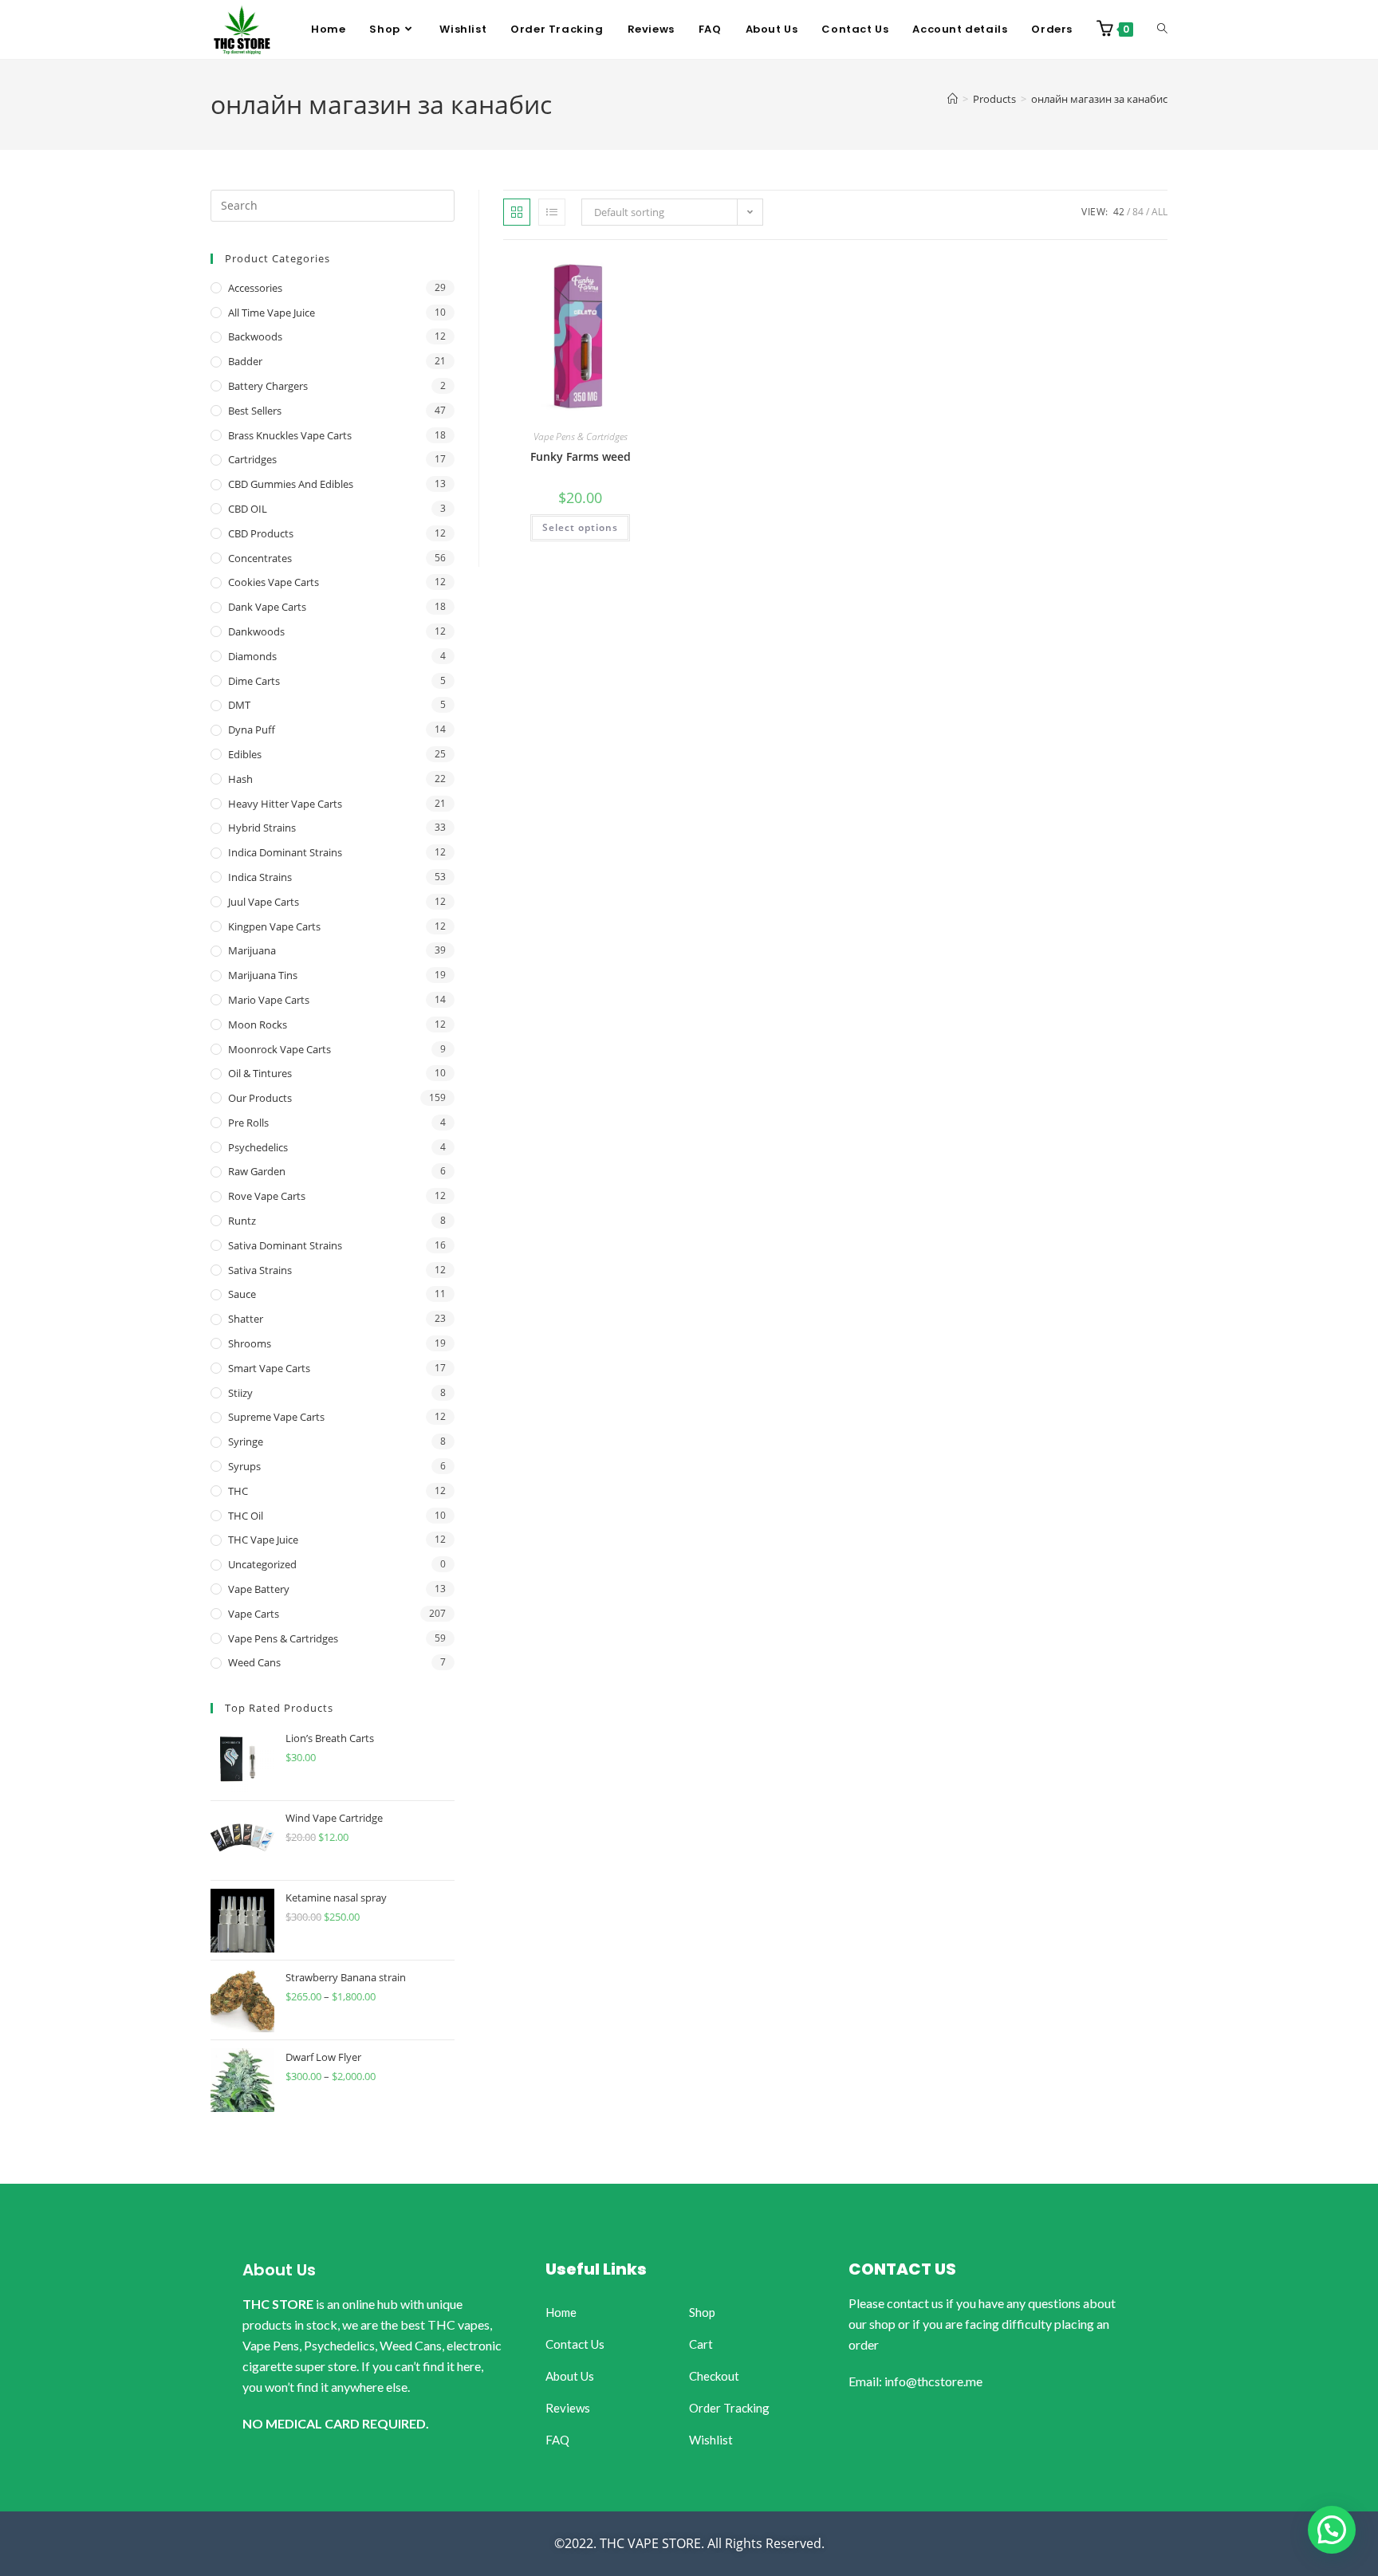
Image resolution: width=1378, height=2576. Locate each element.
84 (1138, 212)
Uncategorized (262, 1564)
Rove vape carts (267, 1196)
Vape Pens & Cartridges (581, 437)
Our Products (260, 1098)
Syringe (246, 1441)
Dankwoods (256, 631)
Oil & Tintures (260, 1073)
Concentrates (260, 558)
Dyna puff (252, 730)
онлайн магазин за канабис (1099, 99)
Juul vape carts (264, 902)
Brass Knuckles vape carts (290, 435)
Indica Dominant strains (285, 852)
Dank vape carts (267, 607)
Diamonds (252, 656)
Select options (580, 527)
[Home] (953, 99)
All (1159, 212)
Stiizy (240, 1393)
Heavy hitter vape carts (285, 804)
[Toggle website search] (1162, 29)
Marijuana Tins (263, 975)
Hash (240, 779)
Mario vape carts (269, 1000)
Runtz (242, 1221)
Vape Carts (254, 1614)
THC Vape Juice (263, 1540)
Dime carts (254, 681)
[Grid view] (517, 212)
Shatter (246, 1319)
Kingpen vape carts (274, 926)
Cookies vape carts (274, 582)
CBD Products (261, 533)
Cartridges (252, 459)
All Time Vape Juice (272, 313)
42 (1119, 212)
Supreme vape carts (276, 1417)
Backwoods (255, 336)
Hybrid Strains (262, 828)
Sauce (242, 1294)
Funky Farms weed (581, 456)
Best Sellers (255, 411)
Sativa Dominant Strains (285, 1245)
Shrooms (250, 1343)
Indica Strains (260, 877)
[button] (1332, 2530)
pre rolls (248, 1123)
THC (238, 1491)
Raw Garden (257, 1171)
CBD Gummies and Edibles (291, 484)
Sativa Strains (260, 1270)
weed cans (254, 1662)
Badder (245, 361)
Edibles (245, 754)
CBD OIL (248, 509)
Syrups (244, 1466)
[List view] (552, 212)
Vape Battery (259, 1589)
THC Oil (246, 1516)
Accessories (255, 288)
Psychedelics (258, 1147)
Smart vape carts (269, 1368)
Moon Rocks (258, 1025)
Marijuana (252, 950)
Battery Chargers (268, 386)
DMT (239, 705)
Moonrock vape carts (280, 1049)
